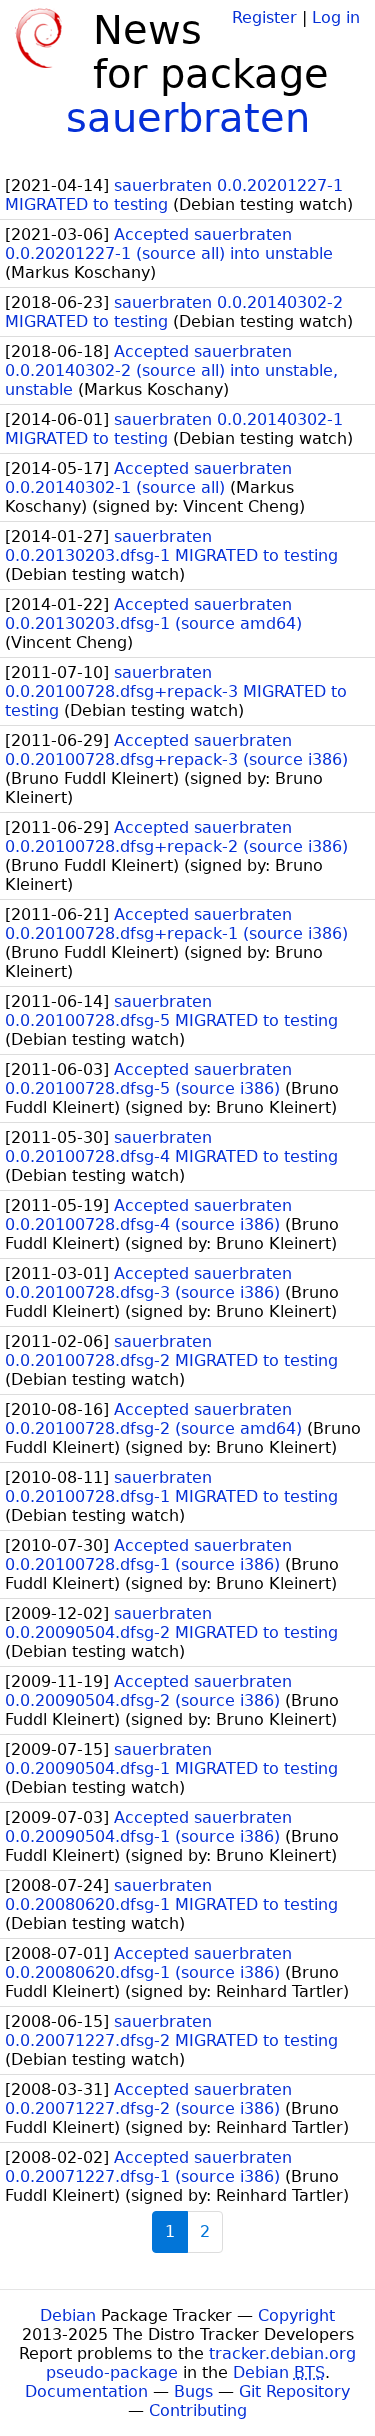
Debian (68, 2315)
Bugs (193, 2391)
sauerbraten (188, 118)
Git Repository (294, 2391)
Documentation (86, 2391)
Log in (336, 17)
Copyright (296, 2315)
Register (264, 17)
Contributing (198, 2410)
